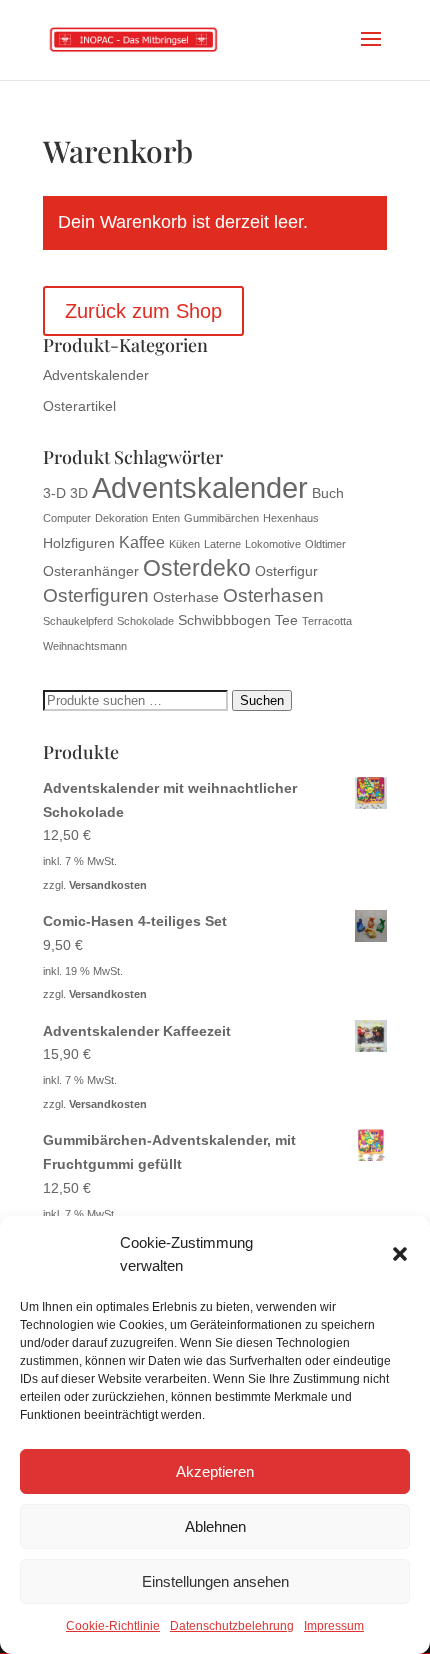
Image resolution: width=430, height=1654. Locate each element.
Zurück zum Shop (143, 311)
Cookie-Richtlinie (113, 1626)
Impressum (334, 1626)
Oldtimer (325, 544)
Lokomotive (273, 544)
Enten (166, 518)
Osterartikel (79, 406)
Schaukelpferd (78, 621)
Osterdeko (197, 568)
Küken (184, 544)
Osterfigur (286, 571)
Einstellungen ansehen (215, 1581)
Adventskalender (96, 375)
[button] (400, 1254)
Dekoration (121, 518)
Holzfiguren (79, 543)
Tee (286, 620)
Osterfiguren (96, 595)
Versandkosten (108, 885)
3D (79, 493)
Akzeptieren (215, 1471)
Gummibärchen (221, 518)
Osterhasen (273, 595)
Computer (67, 518)
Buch (328, 493)
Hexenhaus (291, 518)
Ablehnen (215, 1526)
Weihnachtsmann (85, 646)
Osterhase (186, 597)
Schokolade (145, 621)
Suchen (262, 700)
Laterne (222, 544)
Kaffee (142, 542)
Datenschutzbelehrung (232, 1626)
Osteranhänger (91, 571)
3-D (54, 493)
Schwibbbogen (224, 620)
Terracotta (327, 621)
